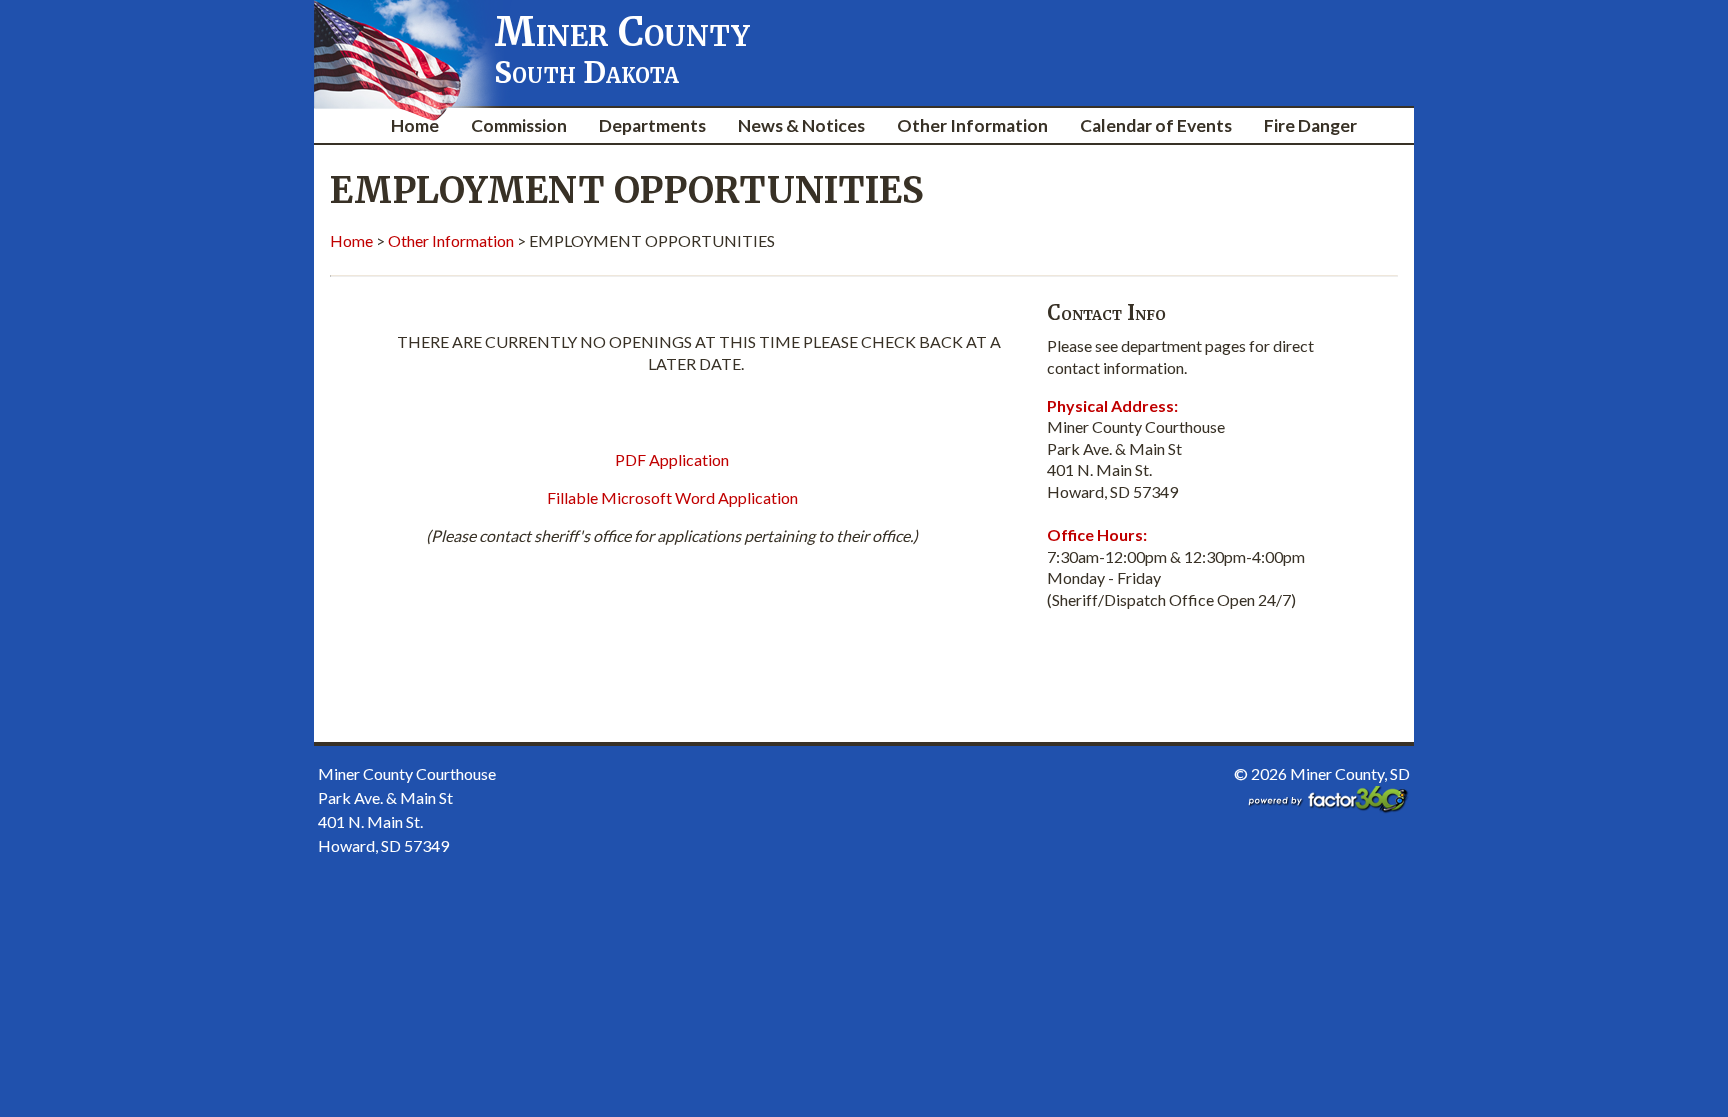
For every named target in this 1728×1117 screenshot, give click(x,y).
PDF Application (672, 459)
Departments (652, 125)
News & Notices (801, 125)
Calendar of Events (1156, 125)
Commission (519, 125)
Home (415, 125)
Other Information (972, 125)
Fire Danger (1310, 125)
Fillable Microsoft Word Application (672, 497)
